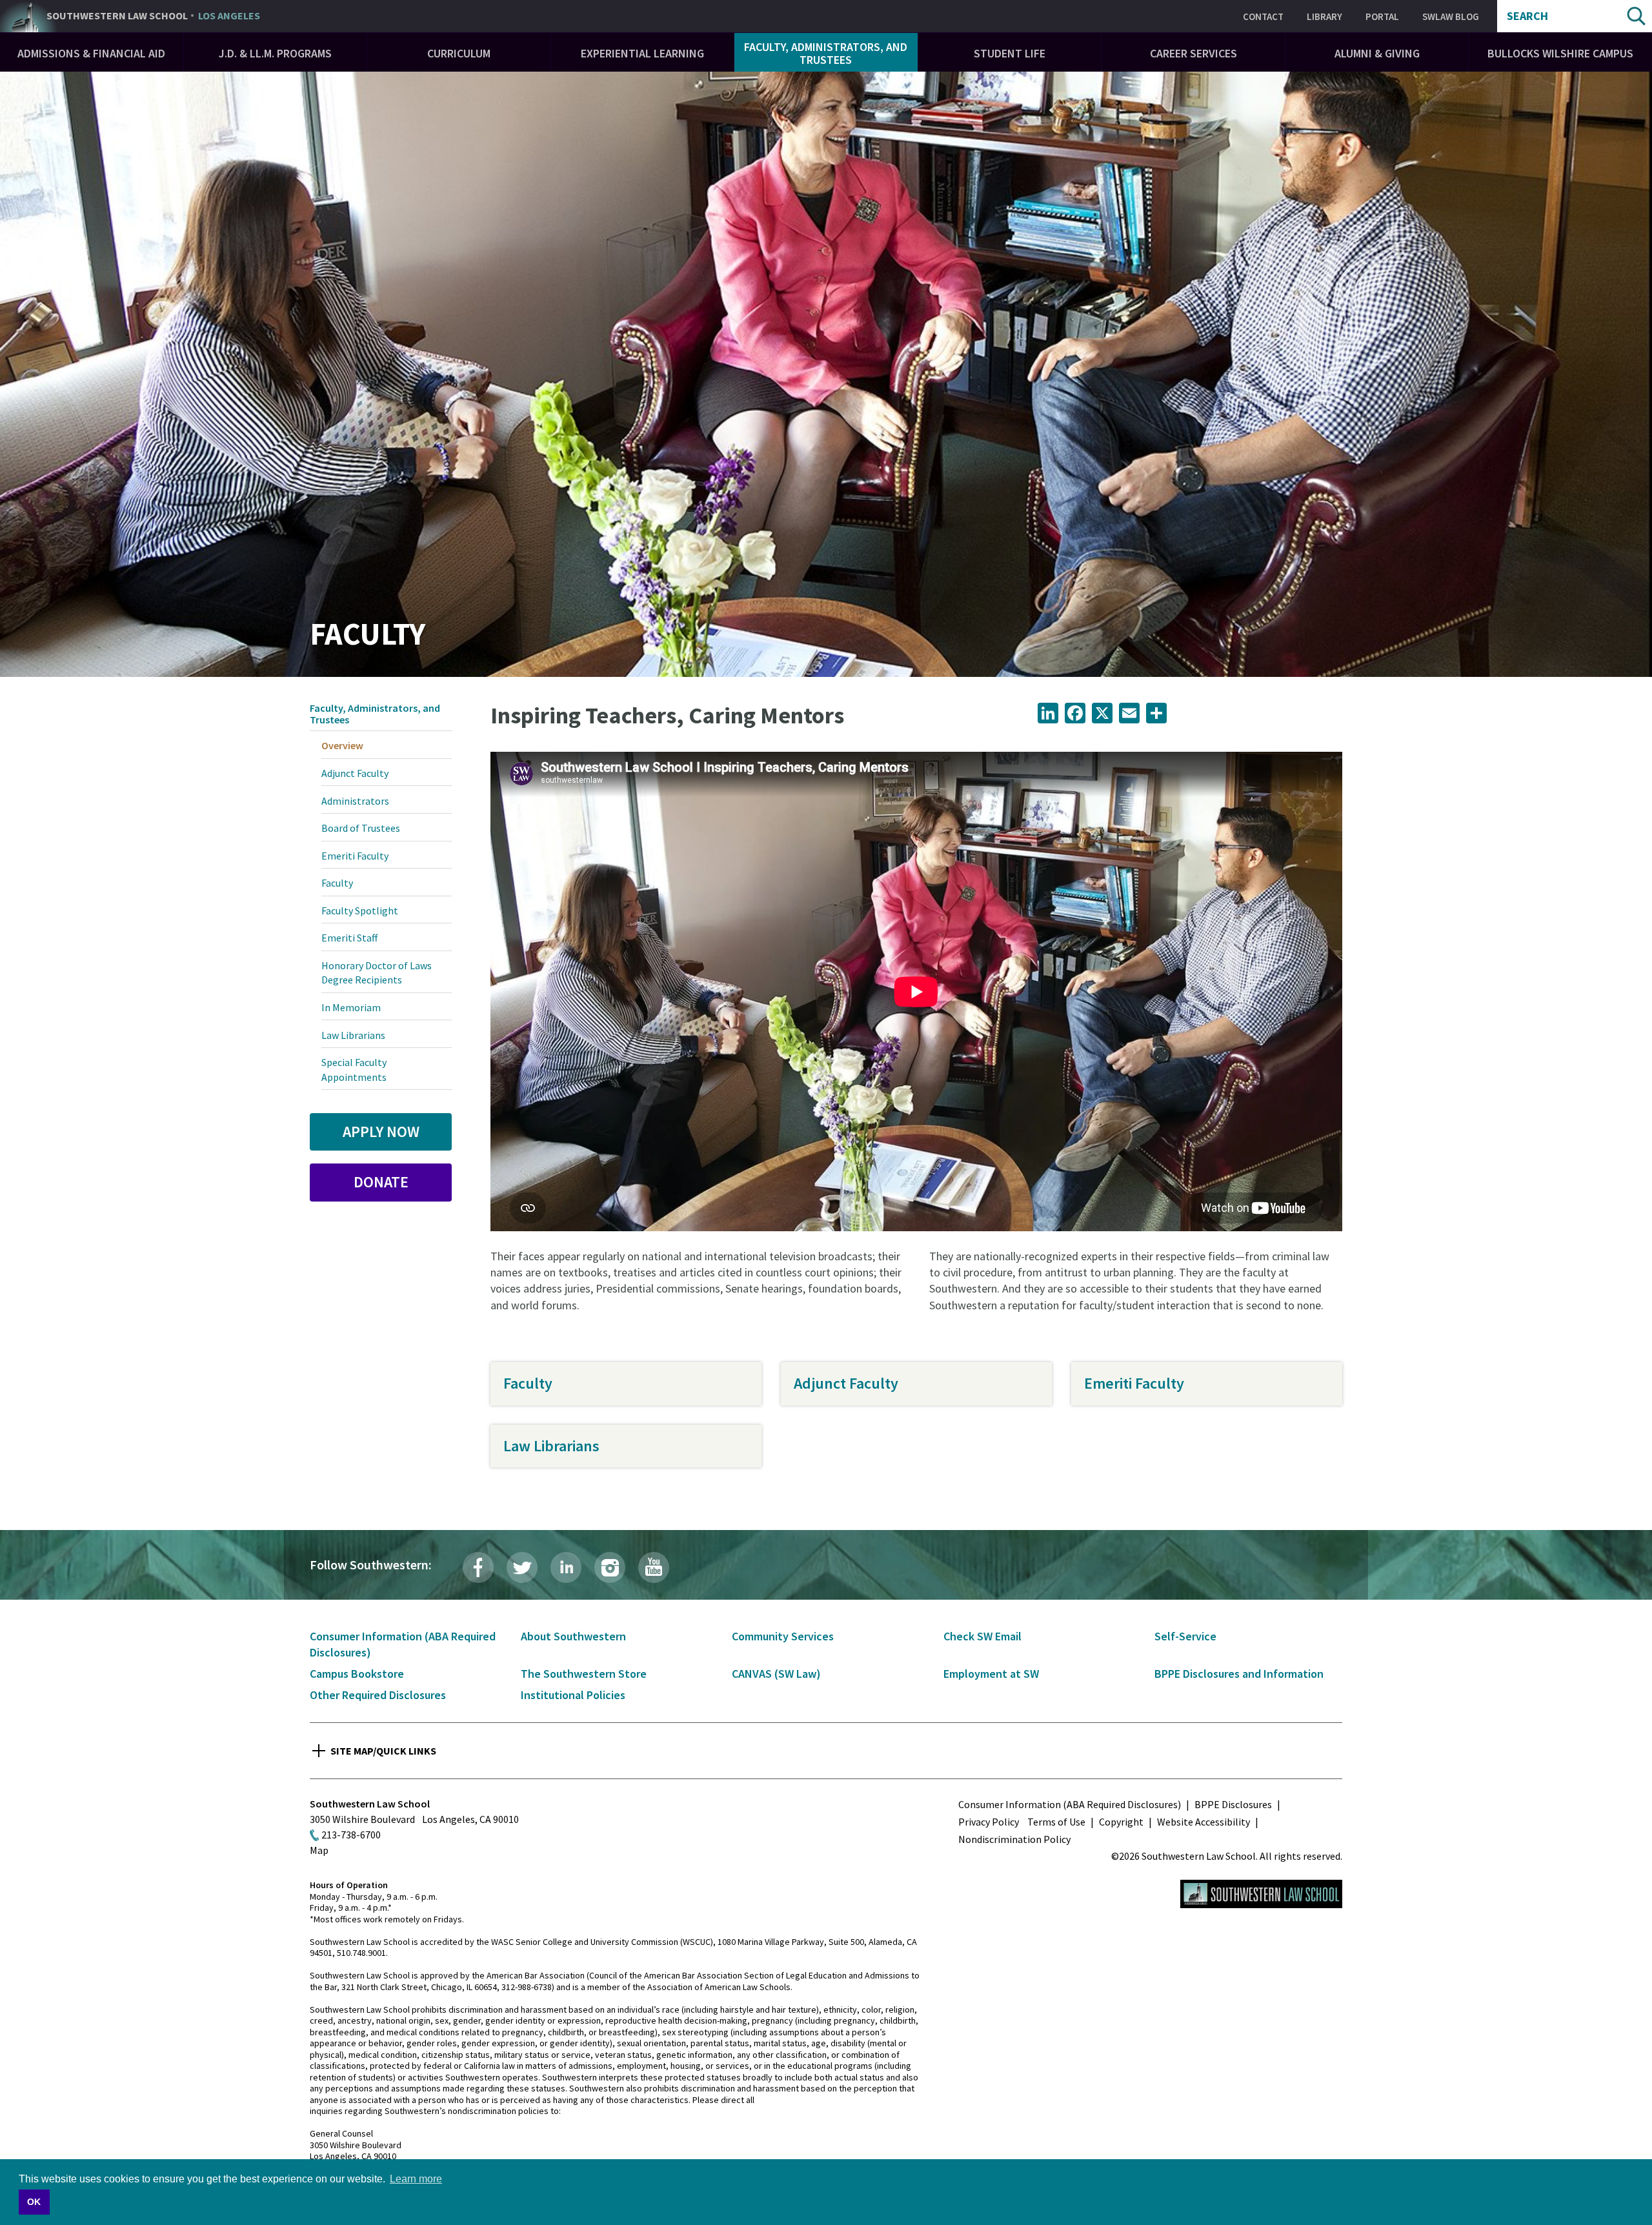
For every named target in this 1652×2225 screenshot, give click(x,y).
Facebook (478, 1567)
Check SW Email (982, 1636)
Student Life (1010, 53)
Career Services (1194, 53)
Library (1325, 16)
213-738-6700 (351, 1835)
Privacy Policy (989, 1822)
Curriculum (459, 53)
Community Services (783, 1636)
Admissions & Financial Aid (91, 53)
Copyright (1121, 1822)
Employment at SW (991, 1674)
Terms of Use (1056, 1822)
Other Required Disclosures (378, 1695)
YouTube (654, 1567)
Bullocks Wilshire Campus (1560, 53)
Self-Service (1185, 1636)
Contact (1263, 16)
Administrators (355, 801)
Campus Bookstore (357, 1674)
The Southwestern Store (584, 1674)
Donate (381, 1182)
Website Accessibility (1204, 1822)
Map (319, 1850)
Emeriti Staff (349, 938)
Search (1527, 16)
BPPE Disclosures (1233, 1804)
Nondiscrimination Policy (1014, 1839)
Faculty (528, 1383)
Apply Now (381, 1132)
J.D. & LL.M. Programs (275, 53)
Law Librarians (551, 1446)
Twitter (522, 1567)
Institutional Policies (573, 1695)
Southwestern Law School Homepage (1261, 1894)
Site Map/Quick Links (383, 1751)
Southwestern (153, 16)
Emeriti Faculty (1134, 1383)
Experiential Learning (642, 53)
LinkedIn (566, 1567)
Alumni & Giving (1377, 53)
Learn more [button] (416, 2179)
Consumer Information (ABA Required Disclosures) (1070, 1804)
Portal (1382, 16)
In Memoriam (351, 1007)
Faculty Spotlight (360, 911)
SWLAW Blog (1451, 16)
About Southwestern (573, 1636)
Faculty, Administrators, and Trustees (826, 53)
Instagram (610, 1567)
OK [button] (34, 2202)
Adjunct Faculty (846, 1383)
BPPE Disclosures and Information (1239, 1674)
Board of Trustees (361, 828)
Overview (342, 745)
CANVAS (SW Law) (776, 1674)
